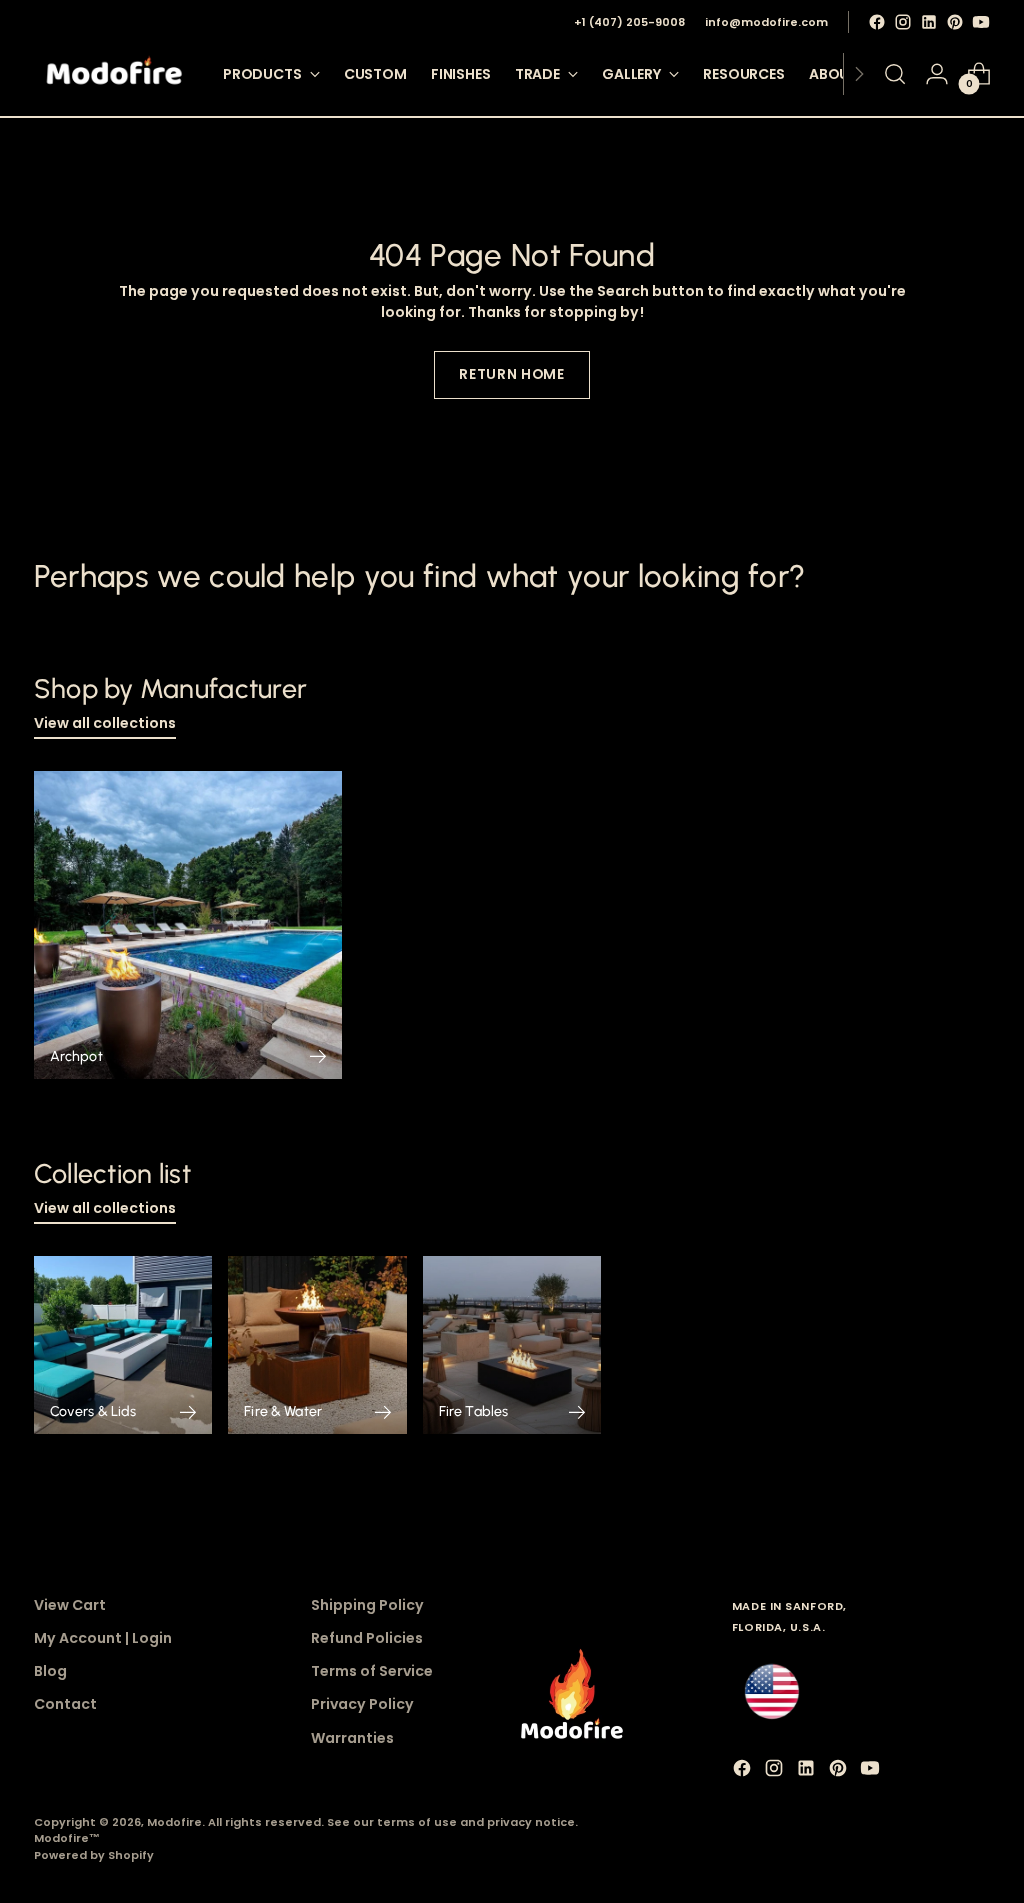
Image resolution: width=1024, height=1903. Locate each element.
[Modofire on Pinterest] (955, 22)
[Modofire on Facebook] (877, 22)
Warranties (352, 1738)
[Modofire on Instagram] (903, 22)
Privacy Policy (362, 1704)
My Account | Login (103, 1638)
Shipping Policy (367, 1605)
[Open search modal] (895, 74)
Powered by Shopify (94, 1855)
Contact (65, 1704)
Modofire (174, 1822)
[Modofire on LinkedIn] (929, 22)
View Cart (70, 1605)
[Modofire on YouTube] (981, 22)
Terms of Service (372, 1671)
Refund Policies (367, 1638)
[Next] (859, 74)
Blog (50, 1671)
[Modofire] (114, 74)
